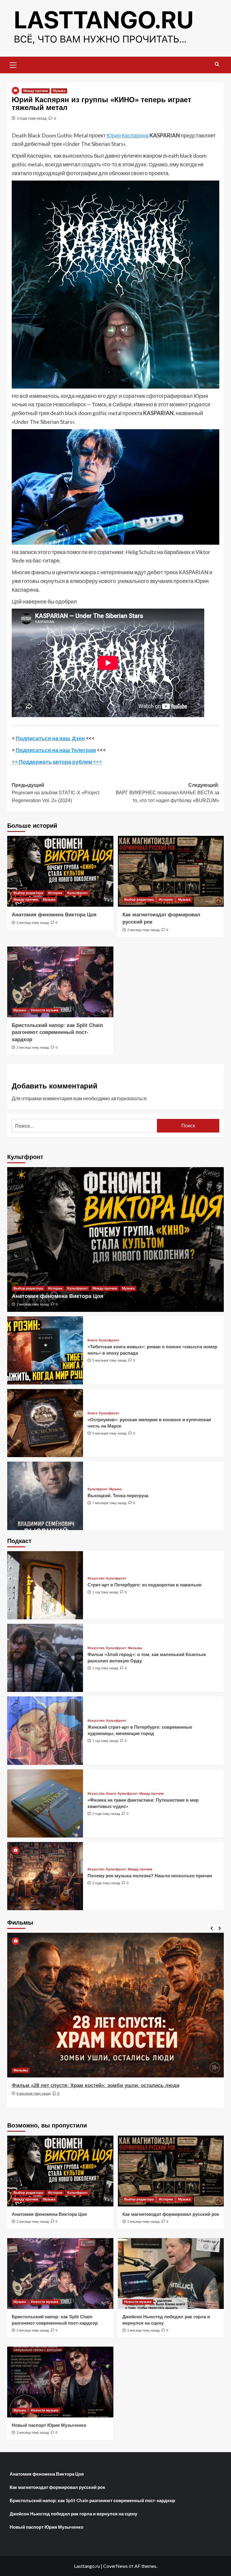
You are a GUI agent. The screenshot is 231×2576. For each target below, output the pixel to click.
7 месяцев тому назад (109, 1503)
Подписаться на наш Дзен (50, 738)
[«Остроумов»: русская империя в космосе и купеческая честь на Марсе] (45, 1423)
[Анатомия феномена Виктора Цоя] (60, 871)
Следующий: (168, 793)
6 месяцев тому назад (34, 2093)
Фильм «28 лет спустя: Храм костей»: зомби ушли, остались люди (95, 2085)
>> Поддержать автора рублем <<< (57, 762)
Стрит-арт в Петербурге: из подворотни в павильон (145, 1585)
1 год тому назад (105, 1592)
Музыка (59, 91)
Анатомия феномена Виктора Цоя (54, 915)
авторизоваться (129, 1098)
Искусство (96, 1578)
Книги (92, 1340)
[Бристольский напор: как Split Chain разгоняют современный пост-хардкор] (60, 982)
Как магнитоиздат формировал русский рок (171, 2214)
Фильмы (135, 1648)
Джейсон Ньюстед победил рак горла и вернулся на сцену (73, 2514)
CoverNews (115, 2566)
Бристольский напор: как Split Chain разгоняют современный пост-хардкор (57, 1033)
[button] (13, 64)
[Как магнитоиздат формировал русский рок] (171, 871)
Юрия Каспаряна (128, 135)
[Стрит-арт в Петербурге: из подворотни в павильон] (45, 1585)
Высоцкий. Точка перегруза (118, 1496)
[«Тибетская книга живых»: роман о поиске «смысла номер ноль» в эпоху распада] (45, 1350)
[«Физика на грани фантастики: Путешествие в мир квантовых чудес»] (45, 1803)
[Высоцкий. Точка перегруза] (45, 1496)
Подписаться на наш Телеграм (56, 750)
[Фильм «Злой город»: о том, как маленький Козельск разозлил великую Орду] (45, 1658)
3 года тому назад (32, 118)
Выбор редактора (28, 893)
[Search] (217, 64)
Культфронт (77, 893)
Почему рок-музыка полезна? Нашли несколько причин (150, 1876)
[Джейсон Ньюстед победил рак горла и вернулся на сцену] (171, 2274)
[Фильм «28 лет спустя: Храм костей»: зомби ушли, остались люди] (115, 2005)
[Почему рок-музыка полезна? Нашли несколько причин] (45, 1876)
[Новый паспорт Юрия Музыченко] (60, 2382)
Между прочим (36, 91)
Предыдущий (55, 793)
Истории (55, 893)
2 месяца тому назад (33, 923)
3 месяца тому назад (143, 2330)
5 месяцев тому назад (109, 1360)
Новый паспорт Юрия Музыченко (49, 2425)
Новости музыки (45, 1010)
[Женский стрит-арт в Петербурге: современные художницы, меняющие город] (45, 1730)
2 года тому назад (106, 1814)
